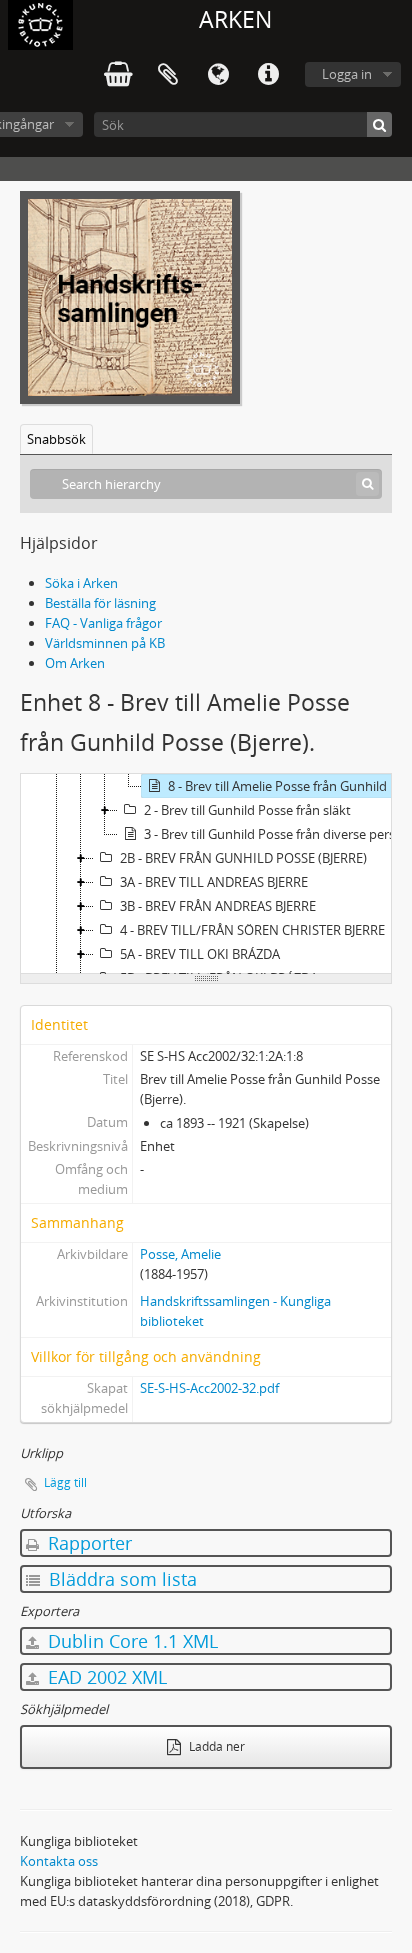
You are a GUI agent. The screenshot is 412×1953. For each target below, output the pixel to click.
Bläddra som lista (120, 1579)
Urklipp (168, 75)
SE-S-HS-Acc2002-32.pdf (209, 1388)
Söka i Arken (81, 583)
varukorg (118, 75)
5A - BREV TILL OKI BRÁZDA (200, 954)
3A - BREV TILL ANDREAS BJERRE (214, 882)
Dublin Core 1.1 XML (130, 1641)
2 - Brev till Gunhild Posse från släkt (247, 810)
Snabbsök (56, 439)
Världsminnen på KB (105, 643)
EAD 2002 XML (105, 1677)
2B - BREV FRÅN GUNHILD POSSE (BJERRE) (243, 858)
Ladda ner (215, 1746)
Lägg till (65, 1482)
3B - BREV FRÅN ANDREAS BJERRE (218, 906)
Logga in (347, 74)
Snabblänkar (268, 75)
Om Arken (75, 663)
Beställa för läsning (100, 603)
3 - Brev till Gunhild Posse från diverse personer (277, 834)
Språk (218, 75)
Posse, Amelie (180, 1254)
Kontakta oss (59, 1861)
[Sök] (379, 124)
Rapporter (87, 1543)
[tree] (206, 874)
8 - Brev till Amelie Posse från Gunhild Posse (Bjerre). (289, 786)
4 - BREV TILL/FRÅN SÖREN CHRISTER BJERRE (252, 930)
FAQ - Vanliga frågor (103, 623)
